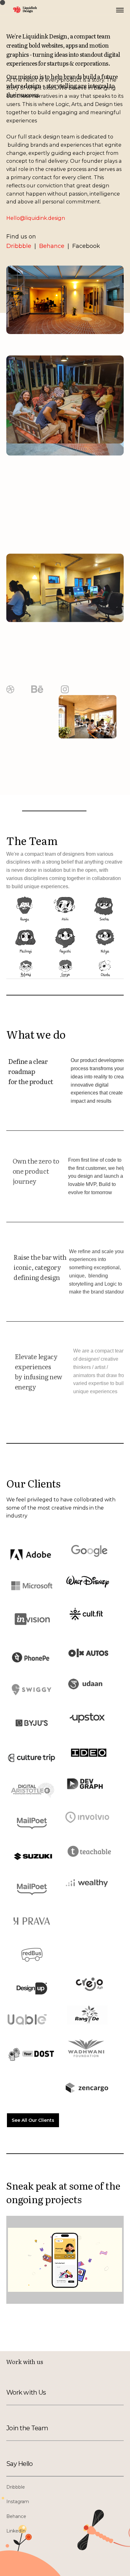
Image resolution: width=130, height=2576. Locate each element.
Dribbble (20, 246)
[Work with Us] (40, 2392)
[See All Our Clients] (33, 2120)
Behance (51, 246)
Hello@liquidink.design (36, 218)
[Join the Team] (40, 2428)
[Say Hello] (40, 2464)
